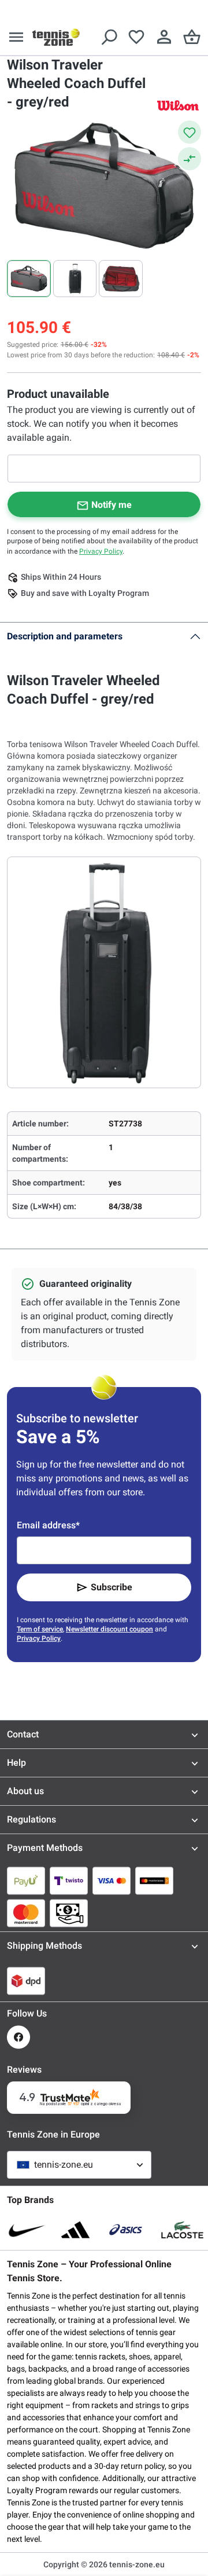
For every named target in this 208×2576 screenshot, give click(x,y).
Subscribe (112, 1587)
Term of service (40, 1629)
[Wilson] (178, 105)
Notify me (112, 505)
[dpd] (26, 1981)
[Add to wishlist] (190, 132)
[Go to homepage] (56, 37)
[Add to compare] (190, 159)
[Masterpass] (154, 1880)
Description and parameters (65, 636)
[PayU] (26, 1880)
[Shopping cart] (192, 37)
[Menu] (16, 37)
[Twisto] (69, 1880)
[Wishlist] (136, 37)
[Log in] (164, 37)
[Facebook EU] (18, 2037)
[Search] (109, 37)
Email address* (48, 1525)
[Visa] (112, 1880)
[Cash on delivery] (69, 1913)
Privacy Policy (101, 551)
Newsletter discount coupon (109, 1629)
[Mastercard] (26, 1913)
